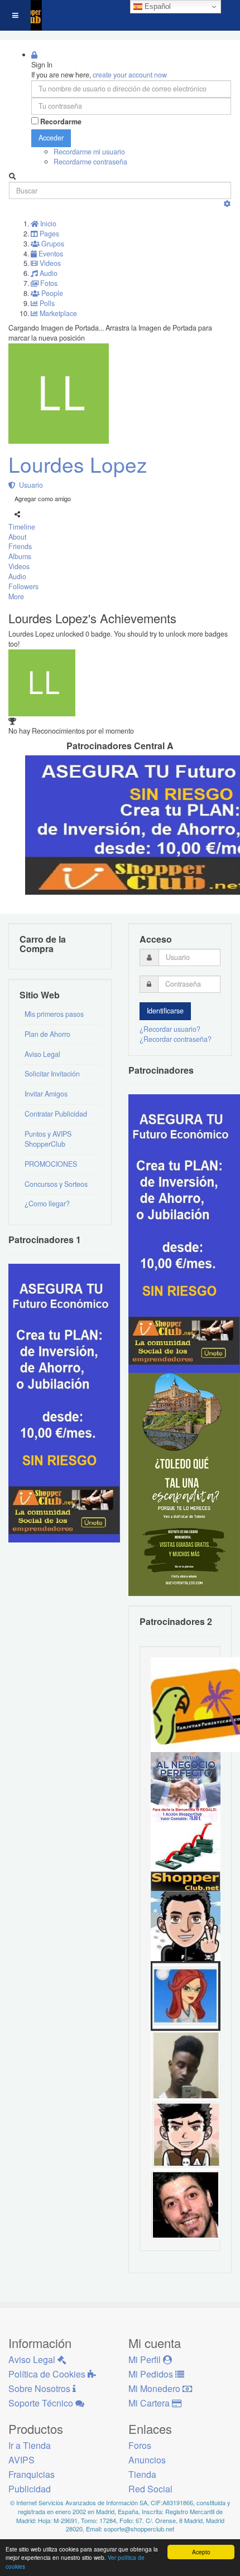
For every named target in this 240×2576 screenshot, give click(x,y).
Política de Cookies (48, 2374)
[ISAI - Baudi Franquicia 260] (186, 1856)
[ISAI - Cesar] (186, 2134)
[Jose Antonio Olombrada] (64, 1403)
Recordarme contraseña (90, 162)
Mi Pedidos (152, 2374)
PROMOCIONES (51, 1164)
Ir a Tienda (30, 2445)
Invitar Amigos (46, 1094)
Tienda (142, 2474)
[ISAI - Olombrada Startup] (184, 1233)
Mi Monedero (155, 2388)
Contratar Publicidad (56, 1114)
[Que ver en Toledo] (184, 1484)
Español (157, 6)
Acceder (51, 138)
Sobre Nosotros (40, 2388)
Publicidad (30, 2489)
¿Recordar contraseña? (176, 1039)
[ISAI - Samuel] (186, 2065)
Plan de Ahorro (47, 1034)
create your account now (130, 75)
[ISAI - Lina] (186, 1995)
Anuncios (147, 2460)
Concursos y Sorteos (56, 1184)
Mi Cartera (150, 2403)
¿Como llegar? (47, 1204)
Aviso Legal (42, 1054)
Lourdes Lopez (78, 464)
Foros (140, 2445)
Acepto (201, 2552)
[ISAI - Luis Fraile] (186, 1786)
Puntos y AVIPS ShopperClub (48, 1139)
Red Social (150, 2489)
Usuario (29, 485)
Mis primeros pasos (54, 1014)
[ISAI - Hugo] (186, 2204)
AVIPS (21, 2460)
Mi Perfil (146, 2359)
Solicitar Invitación (52, 1074)
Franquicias (32, 2474)
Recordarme (61, 122)
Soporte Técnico (42, 2403)
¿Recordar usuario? (170, 1029)
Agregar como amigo (43, 498)
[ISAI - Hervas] (186, 1925)
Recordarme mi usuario (89, 152)
